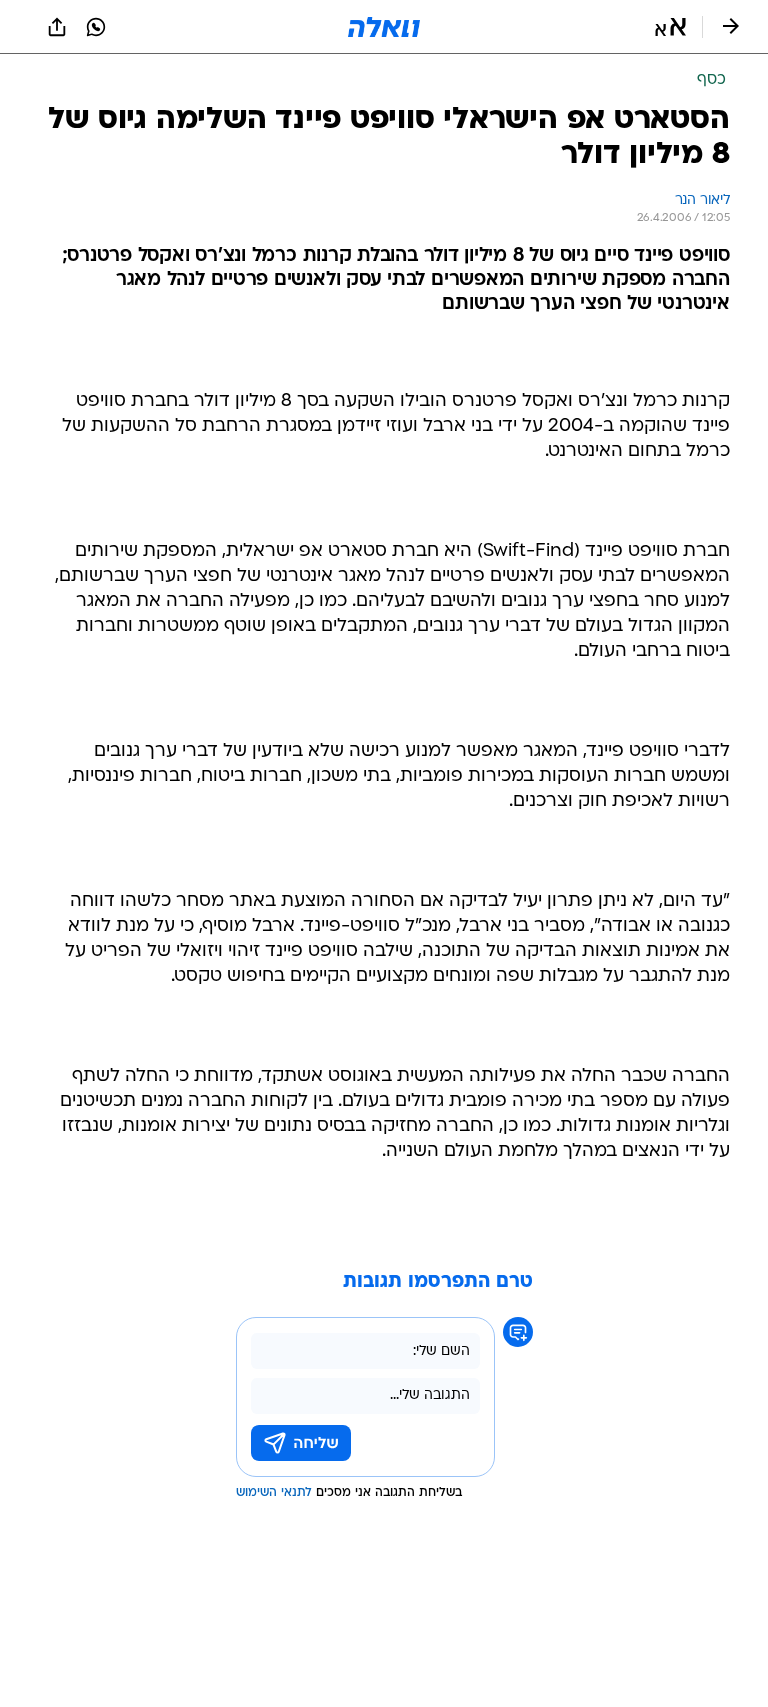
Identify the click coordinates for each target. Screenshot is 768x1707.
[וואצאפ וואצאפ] (96, 27)
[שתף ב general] (57, 27)
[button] (670, 27)
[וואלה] (384, 27)
